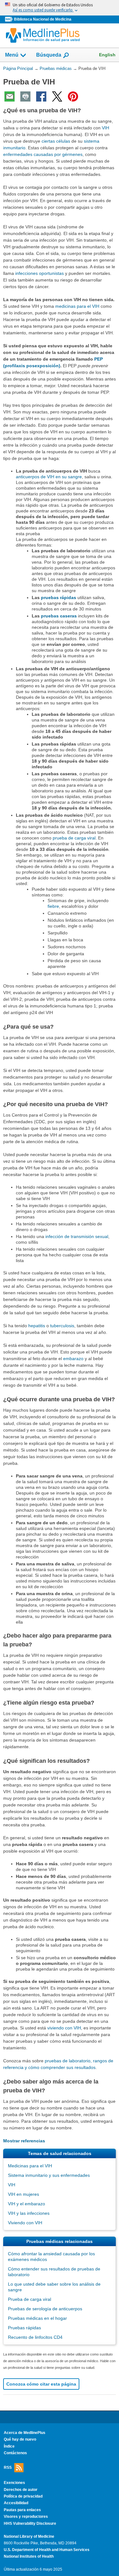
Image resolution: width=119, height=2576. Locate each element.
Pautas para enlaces (22, 2510)
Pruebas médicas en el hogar (37, 2318)
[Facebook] (41, 96)
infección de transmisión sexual (77, 1236)
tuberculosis (62, 1326)
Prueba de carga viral (30, 2299)
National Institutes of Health (29, 2556)
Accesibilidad (16, 2503)
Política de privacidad (23, 2496)
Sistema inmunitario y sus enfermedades (49, 2175)
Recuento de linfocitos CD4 (35, 2337)
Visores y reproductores (26, 2517)
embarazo (73, 1359)
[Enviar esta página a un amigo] (10, 96)
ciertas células (56, 141)
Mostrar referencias (24, 2141)
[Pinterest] (73, 96)
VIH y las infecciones (29, 2213)
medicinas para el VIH (77, 306)
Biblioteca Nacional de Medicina (43, 19)
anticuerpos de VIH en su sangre (49, 477)
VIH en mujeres (23, 2194)
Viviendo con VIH (25, 2223)
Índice (9, 2446)
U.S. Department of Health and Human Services (47, 2550)
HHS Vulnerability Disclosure (30, 2523)
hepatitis (37, 1326)
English (107, 55)
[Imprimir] (25, 96)
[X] (57, 96)
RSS (8, 2468)
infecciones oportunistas (40, 273)
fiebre (53, 906)
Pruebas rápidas (24, 2328)
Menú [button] (12, 55)
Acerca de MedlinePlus (25, 2433)
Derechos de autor (21, 2490)
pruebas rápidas (59, 598)
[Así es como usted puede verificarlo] (60, 8)
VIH (106, 128)
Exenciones (14, 2483)
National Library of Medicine (29, 2536)
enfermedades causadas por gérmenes (43, 154)
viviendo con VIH (64, 2028)
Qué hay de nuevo (20, 2439)
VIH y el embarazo (26, 2204)
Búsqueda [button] (49, 57)
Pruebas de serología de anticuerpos (45, 2309)
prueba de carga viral (74, 838)
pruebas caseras (59, 616)
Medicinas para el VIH (30, 2166)
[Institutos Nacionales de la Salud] (10, 19)
